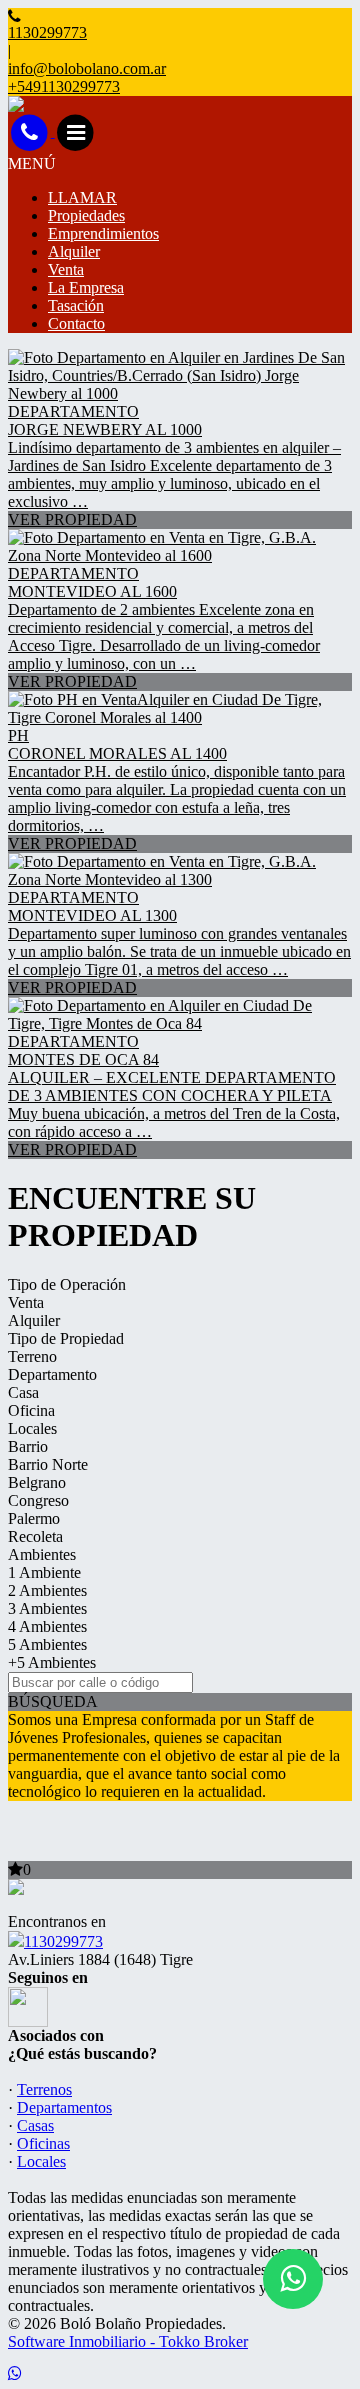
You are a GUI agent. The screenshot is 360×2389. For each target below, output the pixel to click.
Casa (23, 1392)
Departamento (52, 1374)
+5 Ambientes (52, 1662)
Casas (35, 2125)
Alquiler (74, 251)
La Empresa (86, 287)
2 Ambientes (47, 1590)
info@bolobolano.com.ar (87, 68)
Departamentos (64, 2107)
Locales (32, 1428)
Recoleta (35, 1536)
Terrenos (44, 2089)
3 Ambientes (47, 1608)
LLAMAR (82, 197)
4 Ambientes (47, 1626)
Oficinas (43, 2143)
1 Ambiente (44, 1572)
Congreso (38, 1500)
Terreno (32, 1356)
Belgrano (37, 1482)
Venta (66, 269)
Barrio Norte (48, 1464)
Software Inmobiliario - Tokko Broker (128, 2341)
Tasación (76, 305)
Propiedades (86, 215)
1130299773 (63, 1941)
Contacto (76, 323)
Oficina (31, 1410)
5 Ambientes (47, 1644)
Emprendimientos (103, 233)
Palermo (34, 1518)
